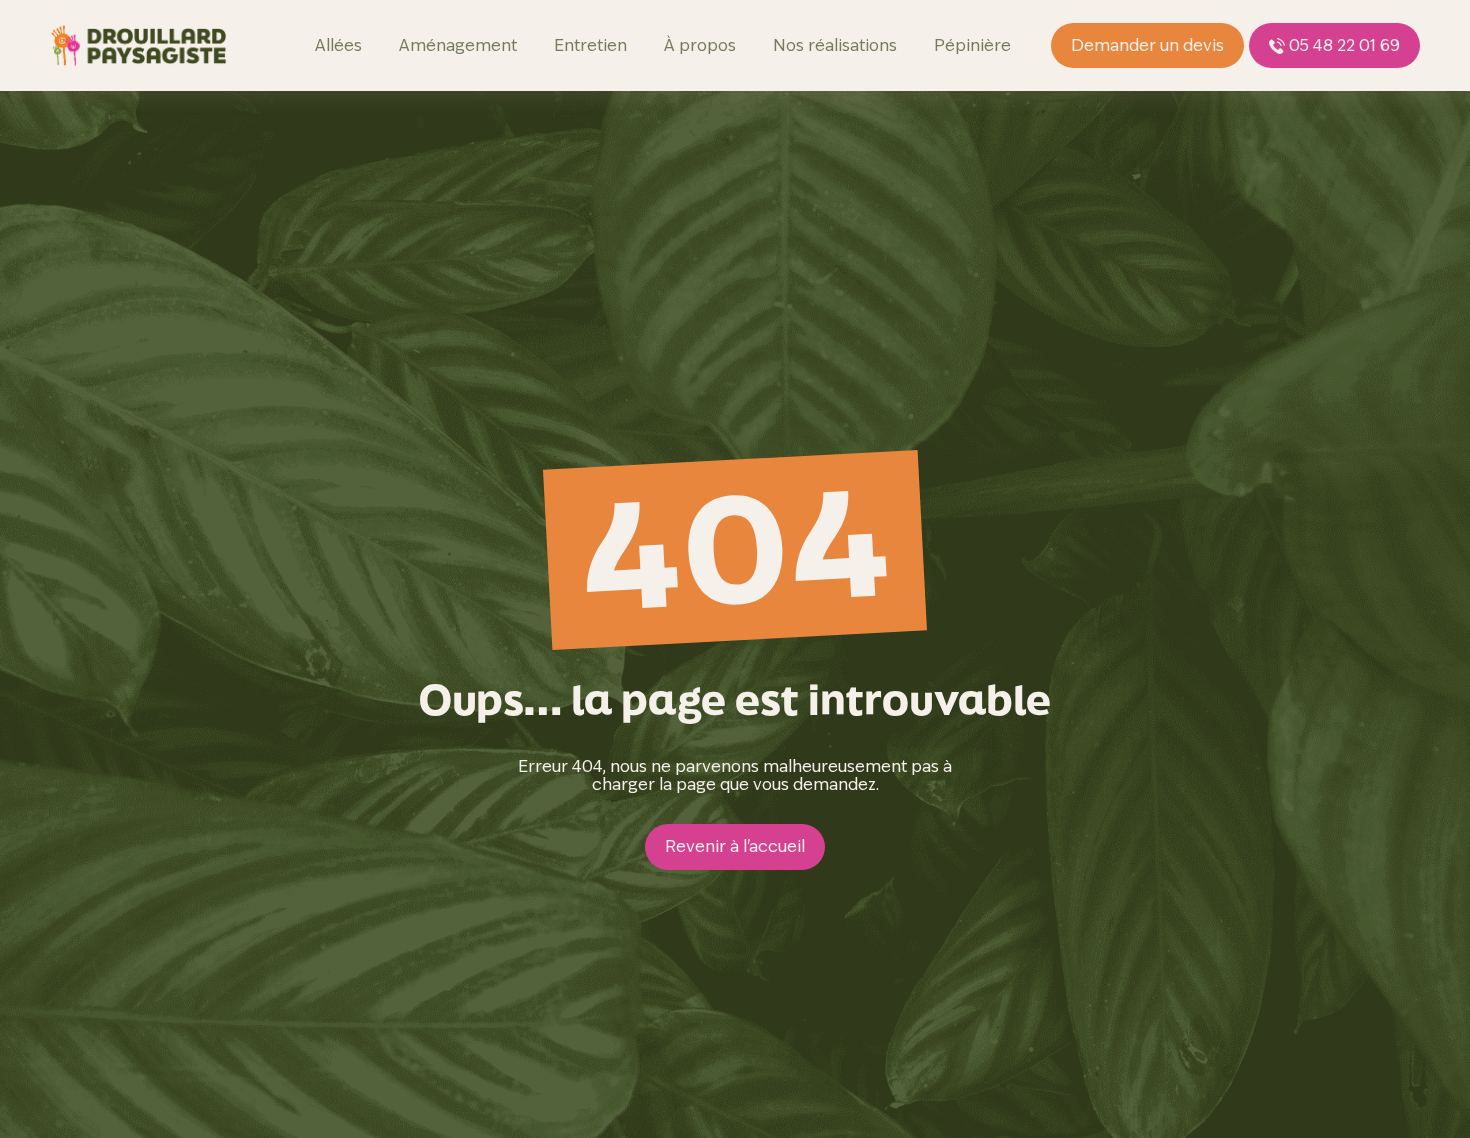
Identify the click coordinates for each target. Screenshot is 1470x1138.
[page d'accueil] (139, 45)
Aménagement (458, 45)
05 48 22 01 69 (1344, 45)
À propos (700, 45)
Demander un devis (1147, 45)
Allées (338, 45)
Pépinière (972, 45)
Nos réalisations (835, 45)
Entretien (590, 45)
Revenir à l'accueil (735, 846)
